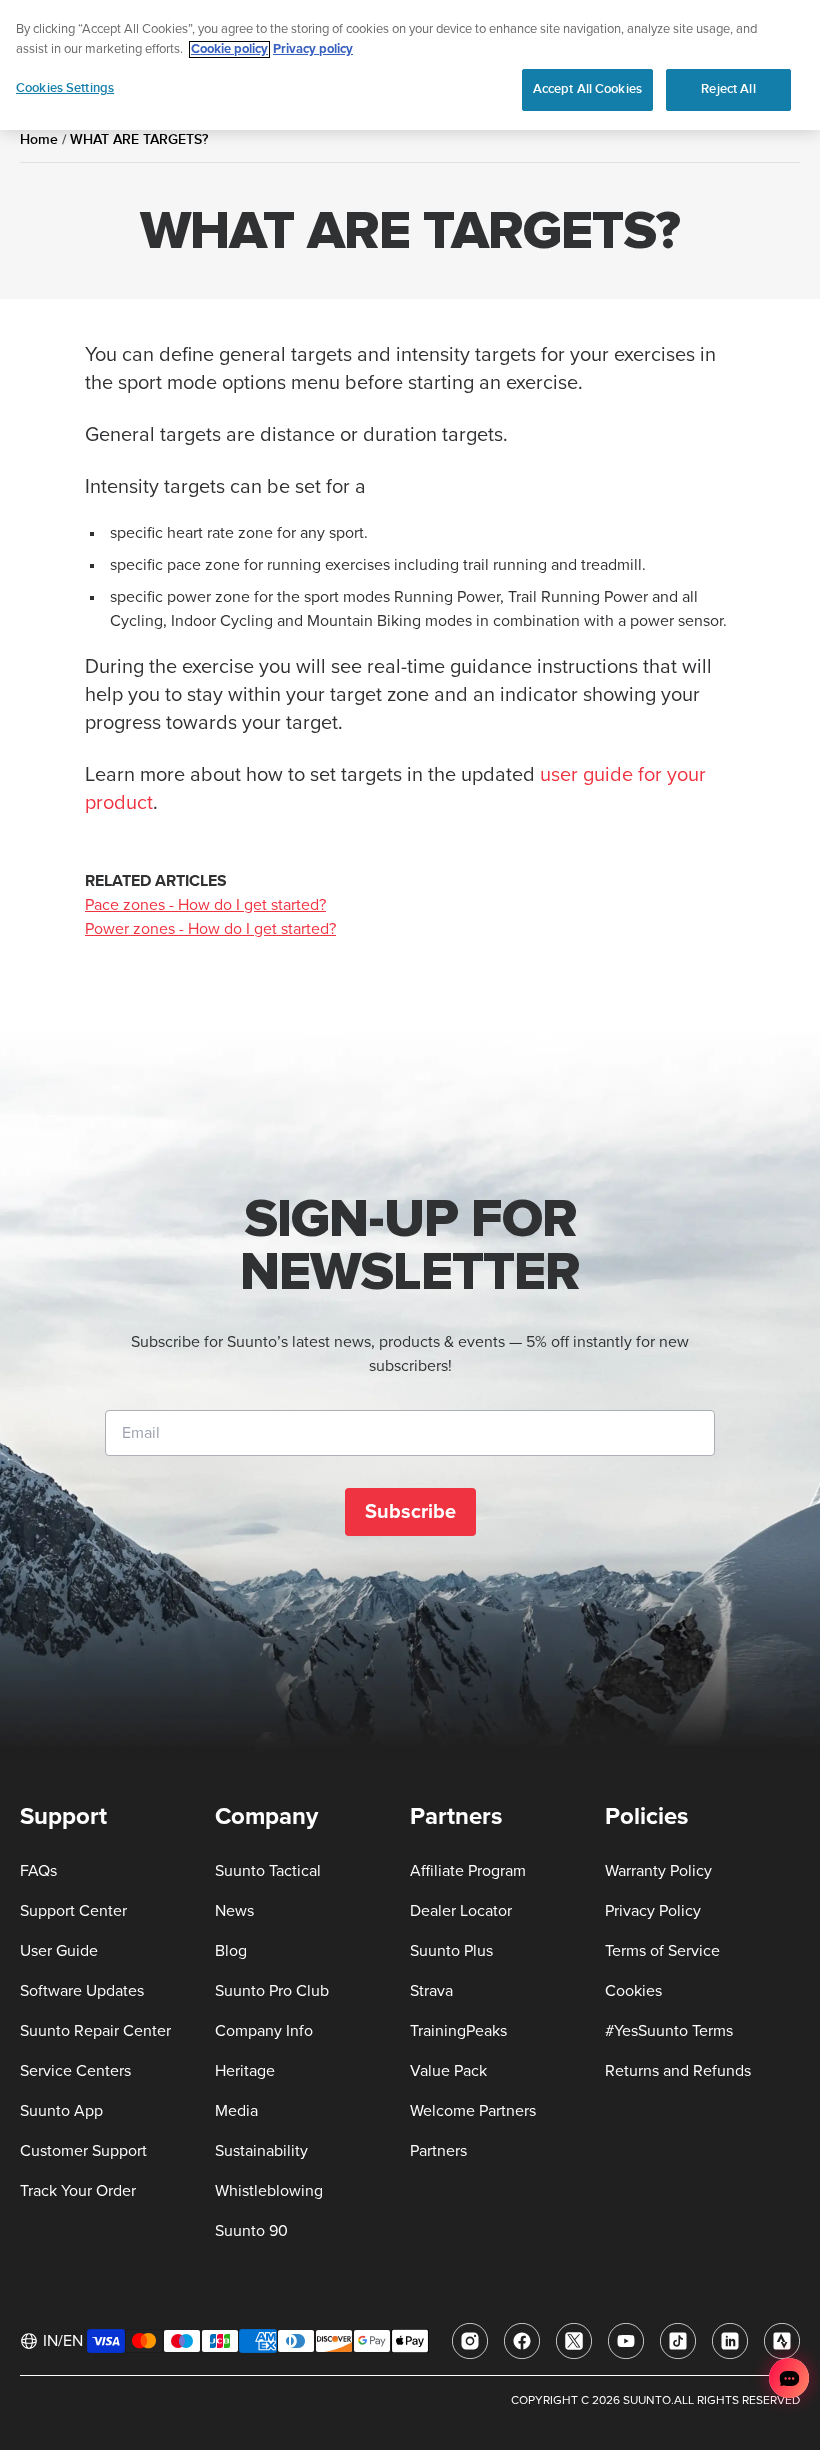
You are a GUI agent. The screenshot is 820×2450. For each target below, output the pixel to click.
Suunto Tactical (268, 1871)
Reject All (728, 89)
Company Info (264, 2031)
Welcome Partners (473, 2111)
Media (236, 2111)
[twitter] (574, 2341)
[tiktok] (678, 2341)
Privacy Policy (653, 1911)
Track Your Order (78, 2191)
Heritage (245, 2071)
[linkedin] (730, 2341)
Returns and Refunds (678, 2071)
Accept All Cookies (587, 89)
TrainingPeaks (458, 2031)
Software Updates (82, 1991)
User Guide (59, 1951)
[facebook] (522, 2341)
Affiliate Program (468, 1871)
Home (39, 139)
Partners (438, 2151)
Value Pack (448, 2071)
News (234, 1911)
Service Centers (75, 2071)
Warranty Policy (658, 1871)
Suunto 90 (251, 2231)
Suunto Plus (451, 1951)
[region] (410, 65)
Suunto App (61, 2111)
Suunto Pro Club (272, 1991)
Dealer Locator (461, 1911)
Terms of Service (662, 1951)
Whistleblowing (269, 2191)
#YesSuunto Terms (669, 2031)
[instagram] (470, 2341)
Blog (231, 1951)
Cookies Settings (65, 88)
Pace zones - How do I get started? (205, 905)
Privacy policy (313, 49)
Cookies (633, 1991)
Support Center (73, 1911)
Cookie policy (229, 49)
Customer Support (83, 2151)
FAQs (38, 1871)
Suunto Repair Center (95, 2031)
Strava (431, 1991)
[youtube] (626, 2341)
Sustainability (261, 2151)
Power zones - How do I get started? (210, 929)
